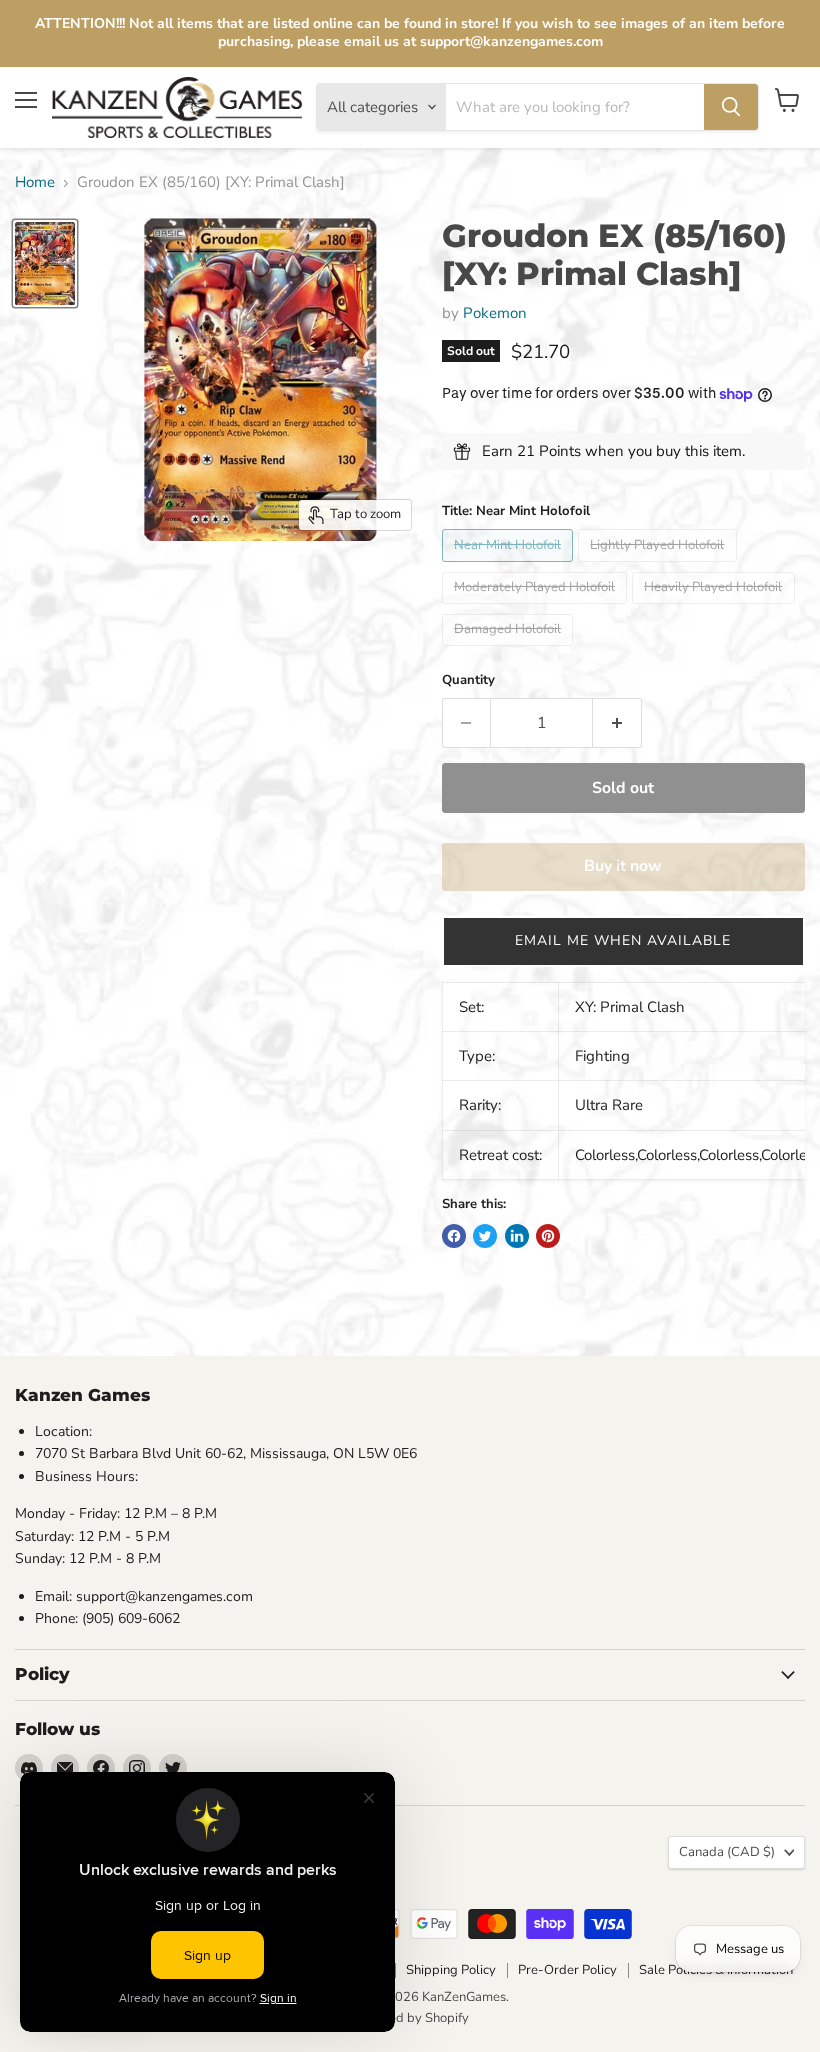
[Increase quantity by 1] (617, 723)
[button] (623, 941)
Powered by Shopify (410, 2018)
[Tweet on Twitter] (485, 1236)
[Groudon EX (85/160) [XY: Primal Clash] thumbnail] (45, 263)
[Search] (731, 107)
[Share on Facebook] (454, 1236)
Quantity (468, 680)
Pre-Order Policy (567, 1970)
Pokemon (495, 313)
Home (35, 182)
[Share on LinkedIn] (517, 1236)
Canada (727, 1852)
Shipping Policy (451, 1970)
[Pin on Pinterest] (548, 1236)
